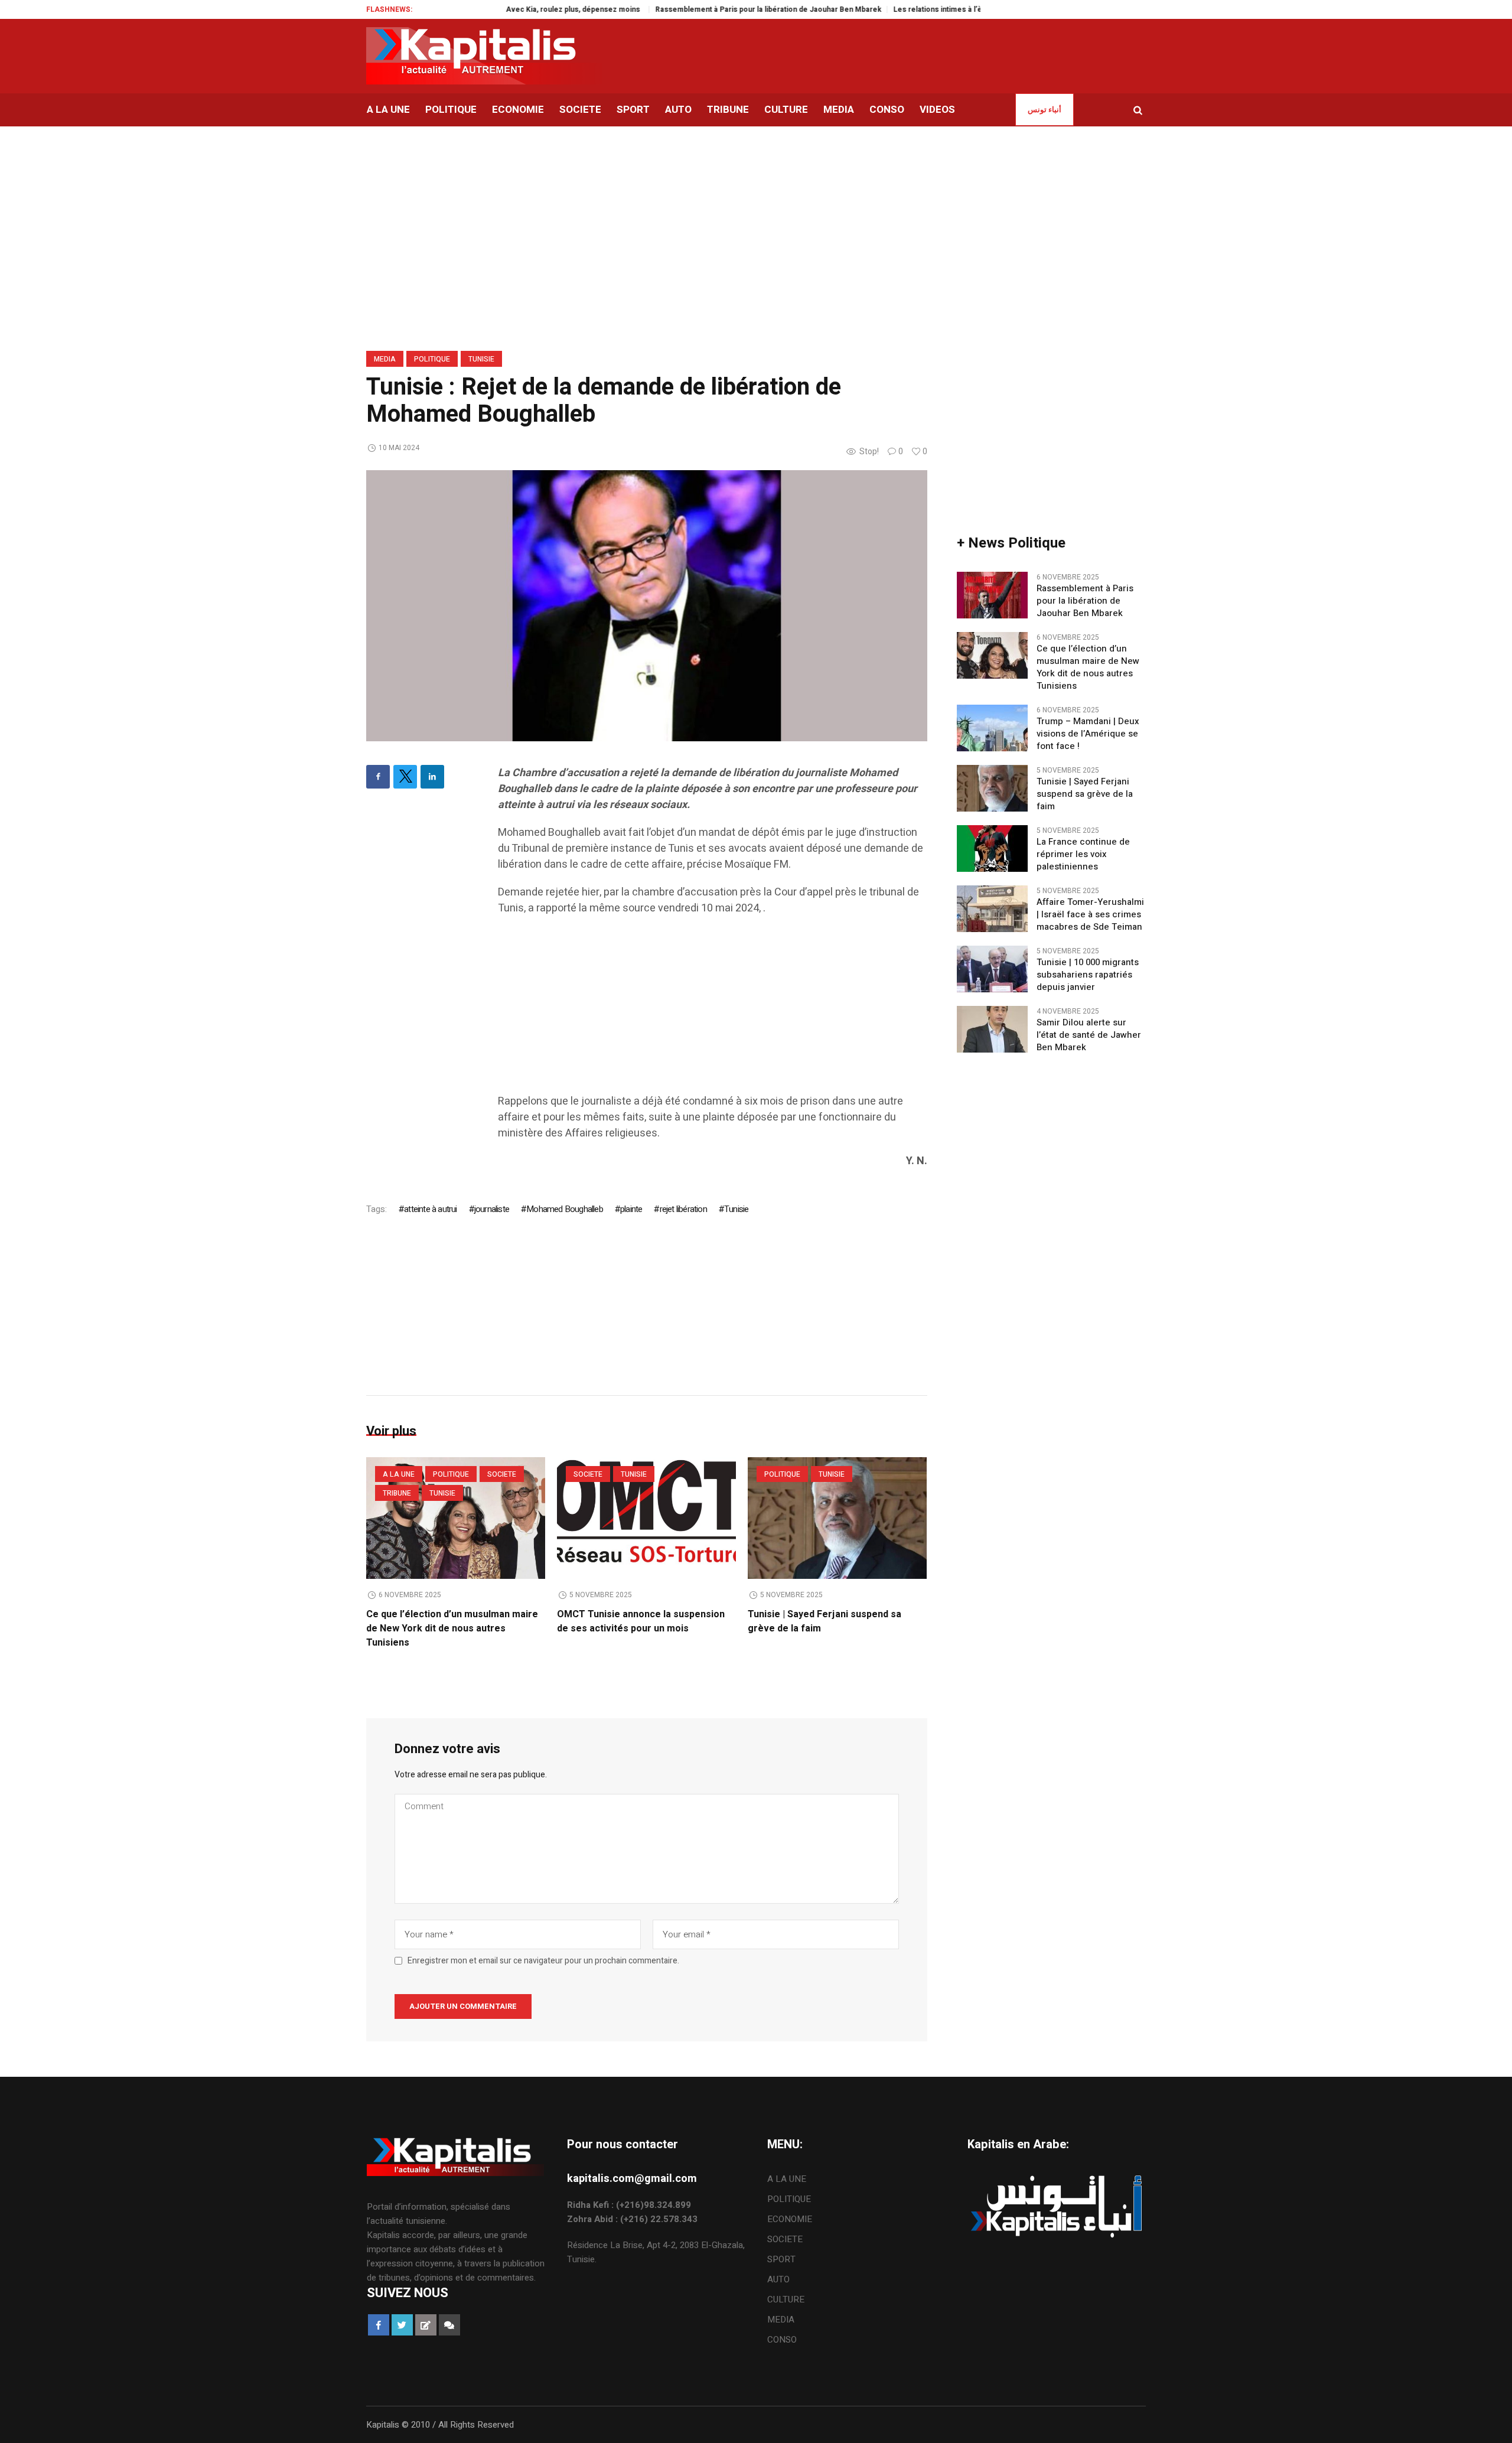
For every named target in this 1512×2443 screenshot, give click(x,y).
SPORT (781, 2259)
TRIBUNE (397, 1493)
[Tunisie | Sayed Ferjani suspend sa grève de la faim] (837, 1518)
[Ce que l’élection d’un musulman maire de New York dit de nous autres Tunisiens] (456, 1518)
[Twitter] (405, 777)
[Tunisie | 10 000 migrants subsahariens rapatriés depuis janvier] (992, 969)
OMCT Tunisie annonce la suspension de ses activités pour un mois (641, 1621)
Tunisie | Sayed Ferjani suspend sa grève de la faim (1085, 794)
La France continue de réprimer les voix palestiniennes (1083, 854)
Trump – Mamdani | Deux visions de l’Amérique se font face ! (1088, 734)
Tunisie (481, 359)
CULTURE (786, 2299)
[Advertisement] (713, 1011)
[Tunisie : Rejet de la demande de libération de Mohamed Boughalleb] (647, 605)
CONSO (782, 2340)
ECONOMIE (790, 2219)
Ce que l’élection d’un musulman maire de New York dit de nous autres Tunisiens (452, 1628)
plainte (631, 1209)
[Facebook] (378, 777)
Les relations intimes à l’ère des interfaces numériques (930, 9)
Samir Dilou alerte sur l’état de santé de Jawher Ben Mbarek (1089, 1035)
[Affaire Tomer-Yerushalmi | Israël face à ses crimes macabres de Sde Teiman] (992, 908)
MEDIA (385, 359)
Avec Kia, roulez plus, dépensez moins (515, 9)
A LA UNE (399, 1474)
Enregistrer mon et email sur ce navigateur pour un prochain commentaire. (543, 1961)
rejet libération (683, 1209)
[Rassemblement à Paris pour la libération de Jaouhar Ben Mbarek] (992, 595)
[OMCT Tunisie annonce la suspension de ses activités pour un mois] (646, 1518)
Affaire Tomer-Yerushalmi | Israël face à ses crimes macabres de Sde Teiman (1090, 915)
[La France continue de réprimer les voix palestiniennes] (992, 848)
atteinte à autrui (430, 1209)
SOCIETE (502, 1474)
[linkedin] (432, 777)
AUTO (778, 2279)
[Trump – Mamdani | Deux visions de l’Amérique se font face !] (992, 728)
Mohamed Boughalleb (565, 1209)
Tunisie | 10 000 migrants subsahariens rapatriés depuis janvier (1088, 975)
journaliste (492, 1209)
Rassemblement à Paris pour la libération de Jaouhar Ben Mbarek (709, 9)
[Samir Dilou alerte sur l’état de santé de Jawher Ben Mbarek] (992, 1029)
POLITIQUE (432, 359)
